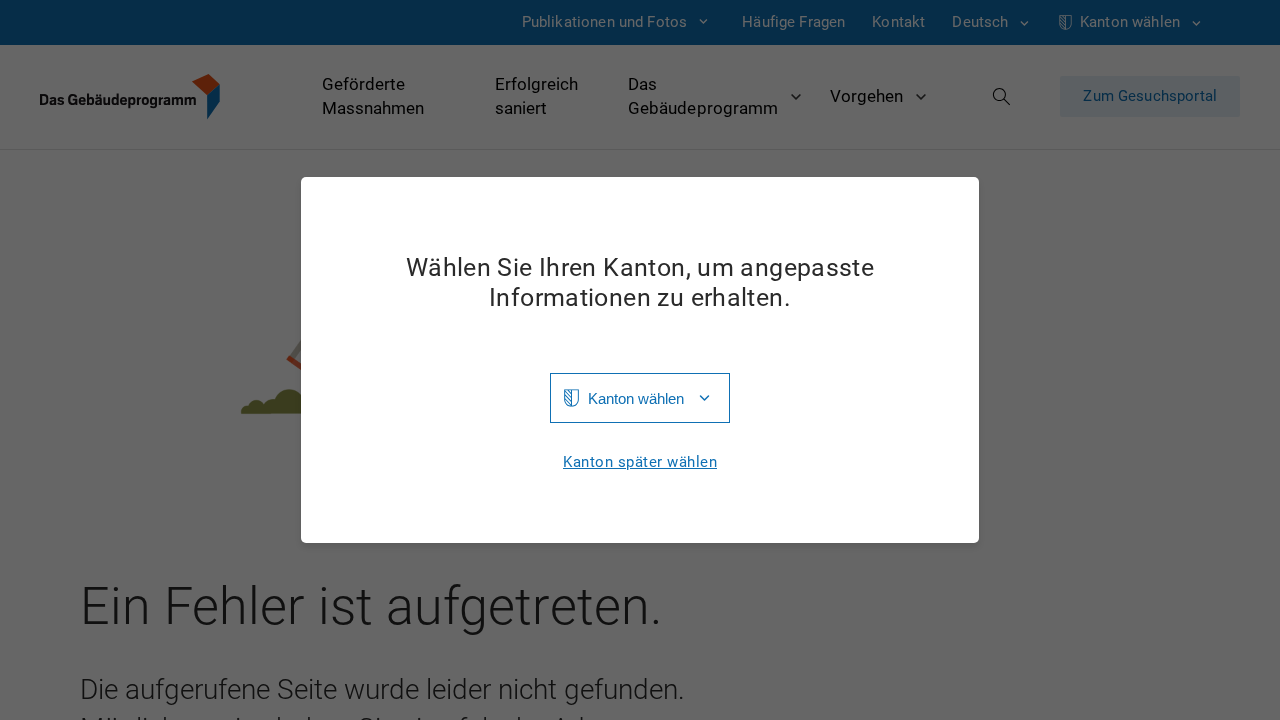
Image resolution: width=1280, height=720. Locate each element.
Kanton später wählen (640, 462)
